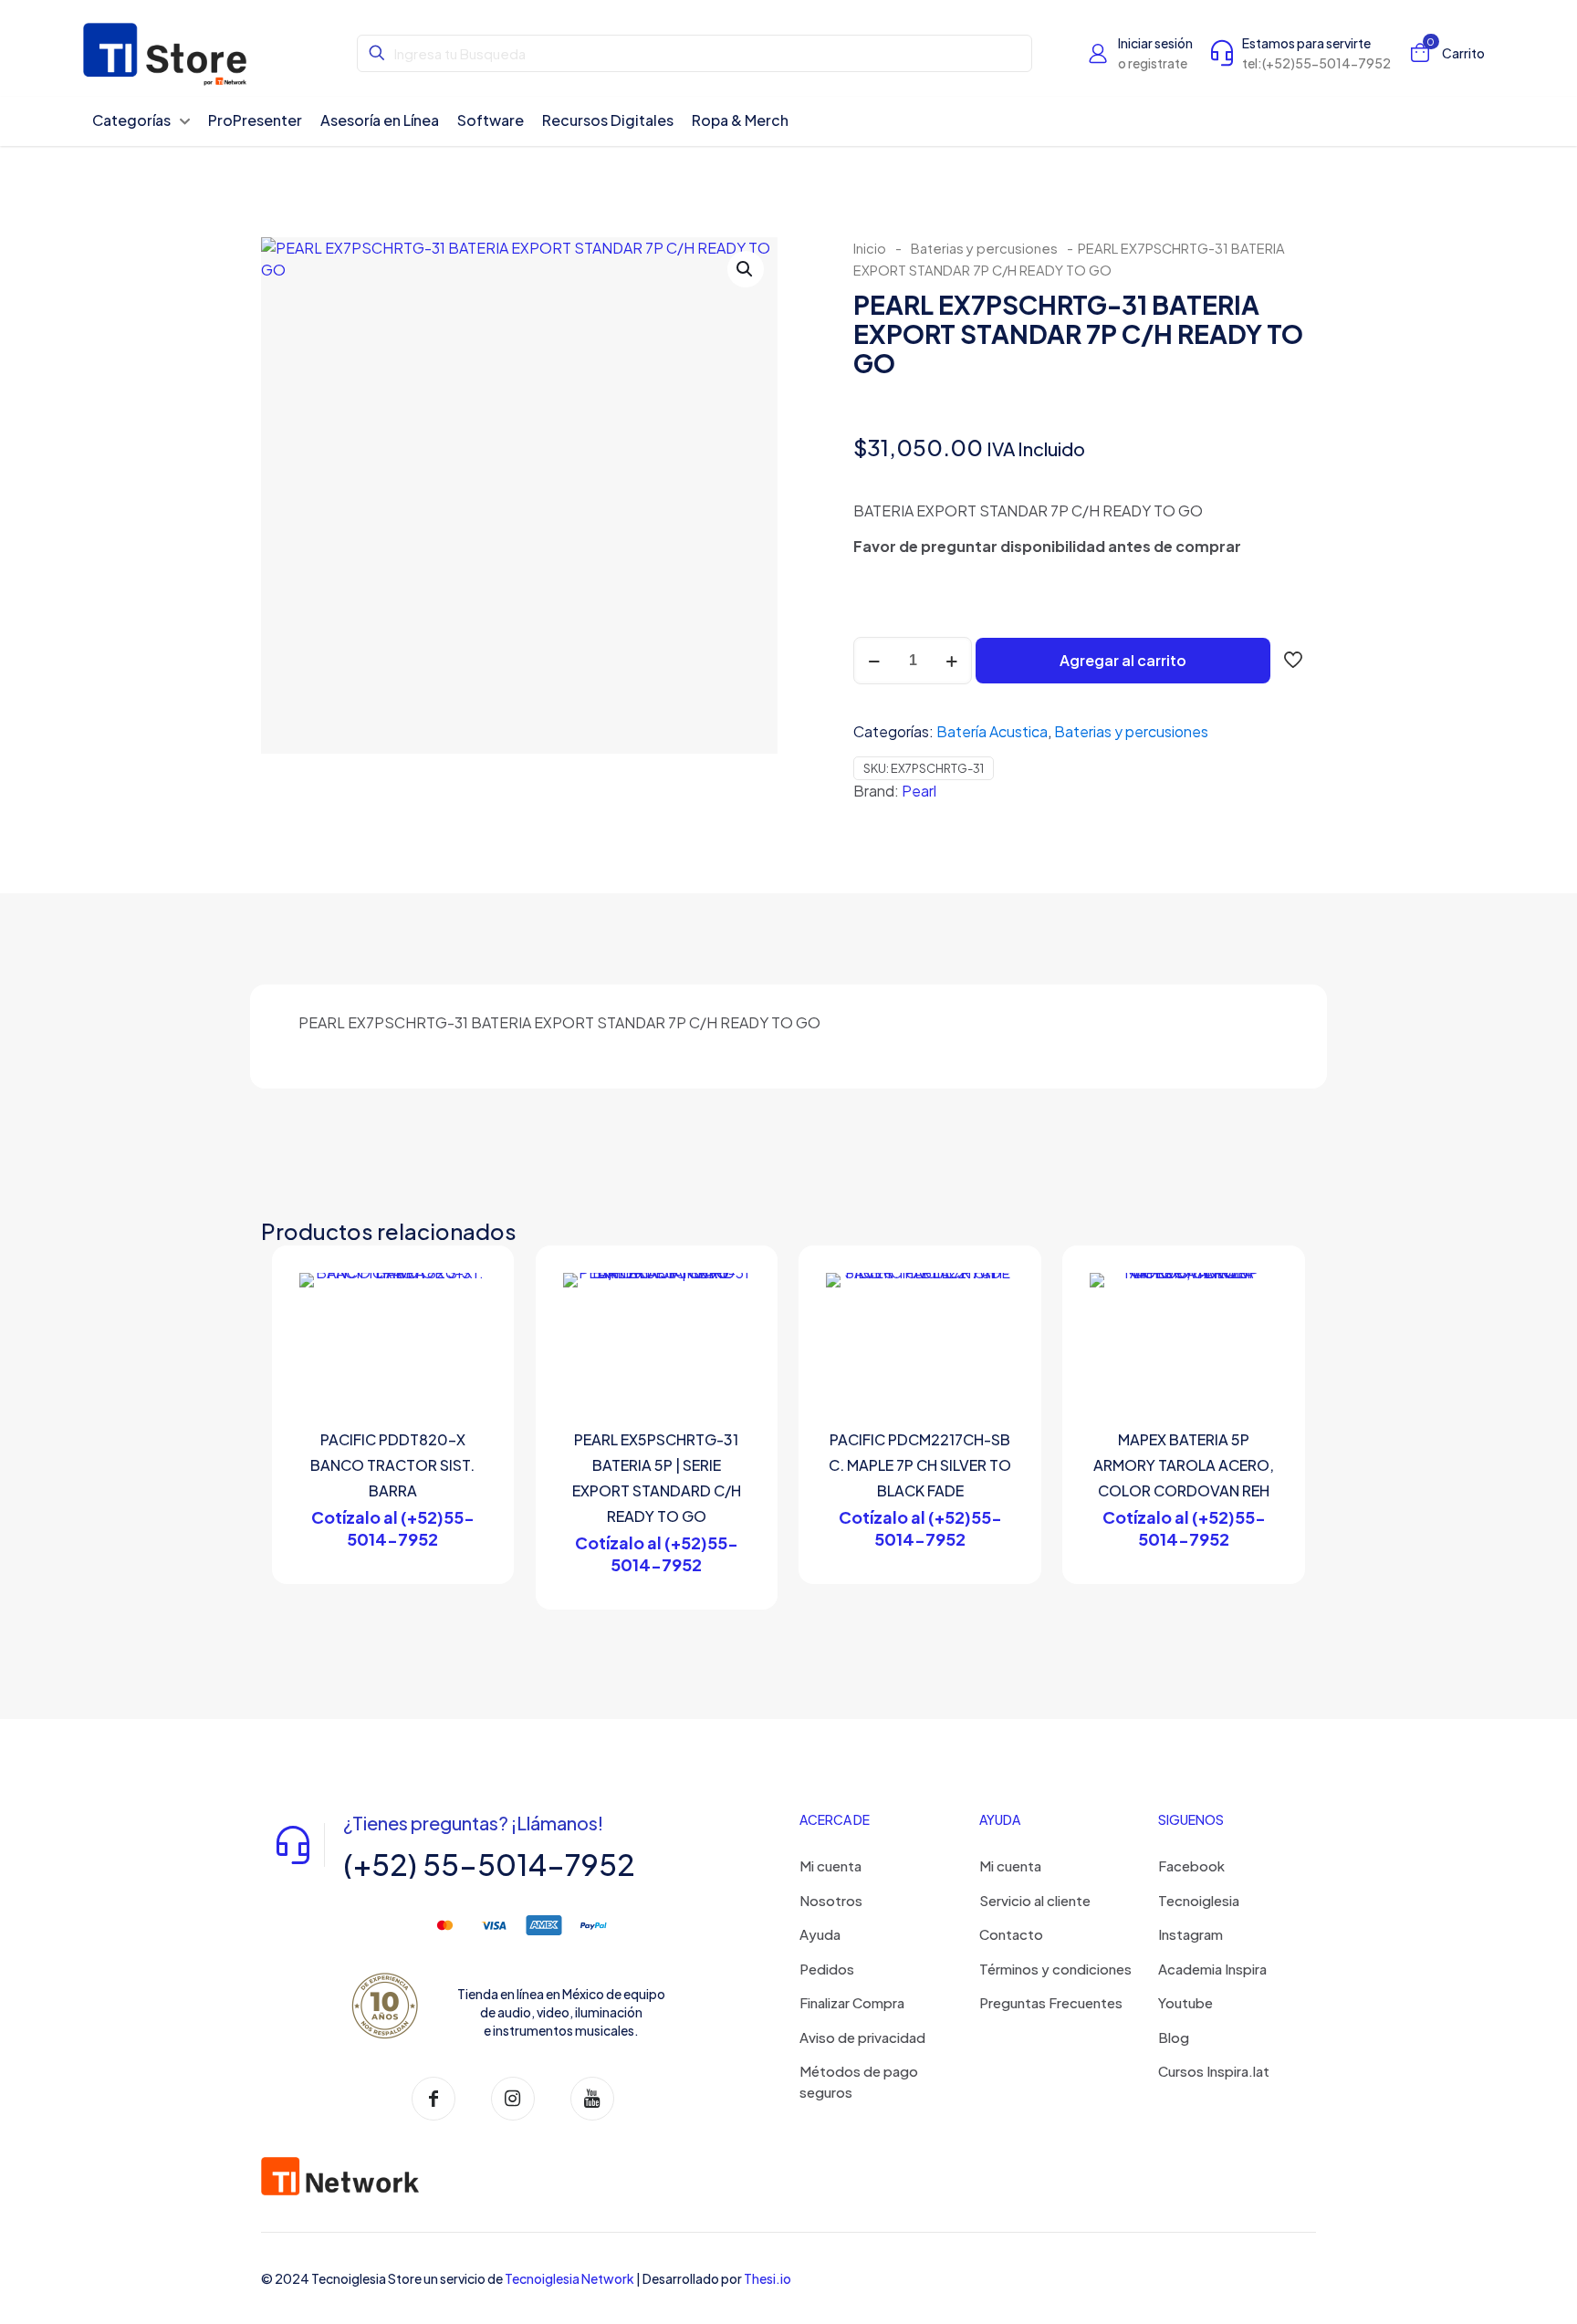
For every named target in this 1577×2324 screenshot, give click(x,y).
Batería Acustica (992, 731)
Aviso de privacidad (862, 2037)
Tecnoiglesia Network (569, 2278)
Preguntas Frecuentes (1051, 2002)
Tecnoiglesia (1199, 1900)
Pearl (919, 791)
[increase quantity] (951, 661)
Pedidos (827, 1969)
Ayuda (820, 1934)
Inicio (870, 248)
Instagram (1191, 1934)
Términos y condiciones (1055, 1969)
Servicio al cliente (1035, 1900)
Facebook (1191, 1865)
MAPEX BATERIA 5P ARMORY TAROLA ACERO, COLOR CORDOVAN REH (1184, 1465)
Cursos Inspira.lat (1214, 2071)
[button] (746, 269)
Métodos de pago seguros (859, 2081)
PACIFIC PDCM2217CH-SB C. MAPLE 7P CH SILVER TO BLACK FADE (920, 1465)
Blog (1174, 2037)
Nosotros (831, 1900)
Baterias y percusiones (984, 248)
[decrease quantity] (874, 661)
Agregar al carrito (1123, 660)
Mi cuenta (830, 1865)
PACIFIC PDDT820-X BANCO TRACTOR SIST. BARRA (392, 1465)
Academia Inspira (1212, 1969)
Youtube (1185, 2002)
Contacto (1011, 1934)
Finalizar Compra (852, 2002)
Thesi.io (768, 2278)
